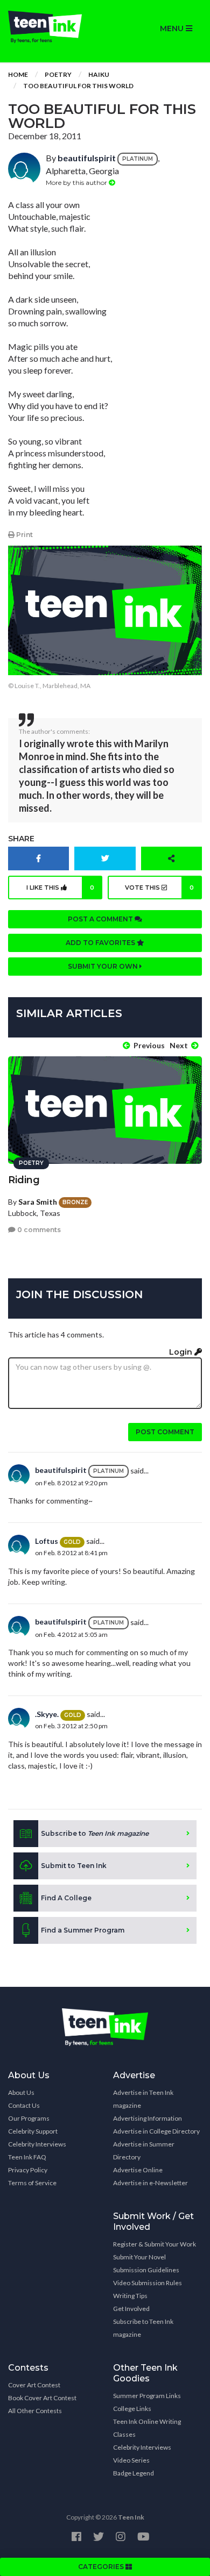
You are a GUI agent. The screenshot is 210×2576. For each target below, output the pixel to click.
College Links (132, 2409)
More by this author (77, 183)
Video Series (131, 2460)
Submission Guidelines (146, 2270)
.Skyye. (47, 1714)
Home (18, 74)
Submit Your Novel (139, 2257)
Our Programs (29, 2118)
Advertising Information (148, 2118)
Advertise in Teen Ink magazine (143, 2099)
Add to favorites (101, 943)
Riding (24, 1180)
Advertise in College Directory (156, 2131)
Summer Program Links (147, 2396)
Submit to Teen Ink (74, 1866)
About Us (21, 2092)
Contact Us (24, 2105)
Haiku (99, 74)
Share (21, 839)
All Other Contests (35, 2411)
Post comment (165, 1432)
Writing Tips (130, 2296)
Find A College (66, 1898)
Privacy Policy (28, 2170)
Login (182, 1352)
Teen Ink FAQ (27, 2157)
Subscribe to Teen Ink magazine (143, 2328)
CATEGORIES (102, 2567)
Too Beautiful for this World (78, 86)
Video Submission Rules (148, 2283)
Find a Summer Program (83, 1930)
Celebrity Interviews (37, 2144)
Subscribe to (95, 1833)
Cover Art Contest (34, 2385)
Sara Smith (38, 1202)
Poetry (58, 74)
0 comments (38, 1230)
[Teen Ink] (52, 27)
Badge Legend (134, 2473)
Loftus (47, 1541)
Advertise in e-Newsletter (150, 2183)
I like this (61, 888)
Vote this (159, 888)
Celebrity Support (33, 2131)
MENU (173, 28)
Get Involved (131, 2309)
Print (24, 535)
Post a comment (101, 919)
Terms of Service (32, 2183)
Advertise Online (138, 2170)
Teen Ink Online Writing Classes (147, 2428)
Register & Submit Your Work (155, 2244)
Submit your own (104, 966)
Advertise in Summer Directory (144, 2151)
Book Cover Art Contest (42, 2398)
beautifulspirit (87, 158)
